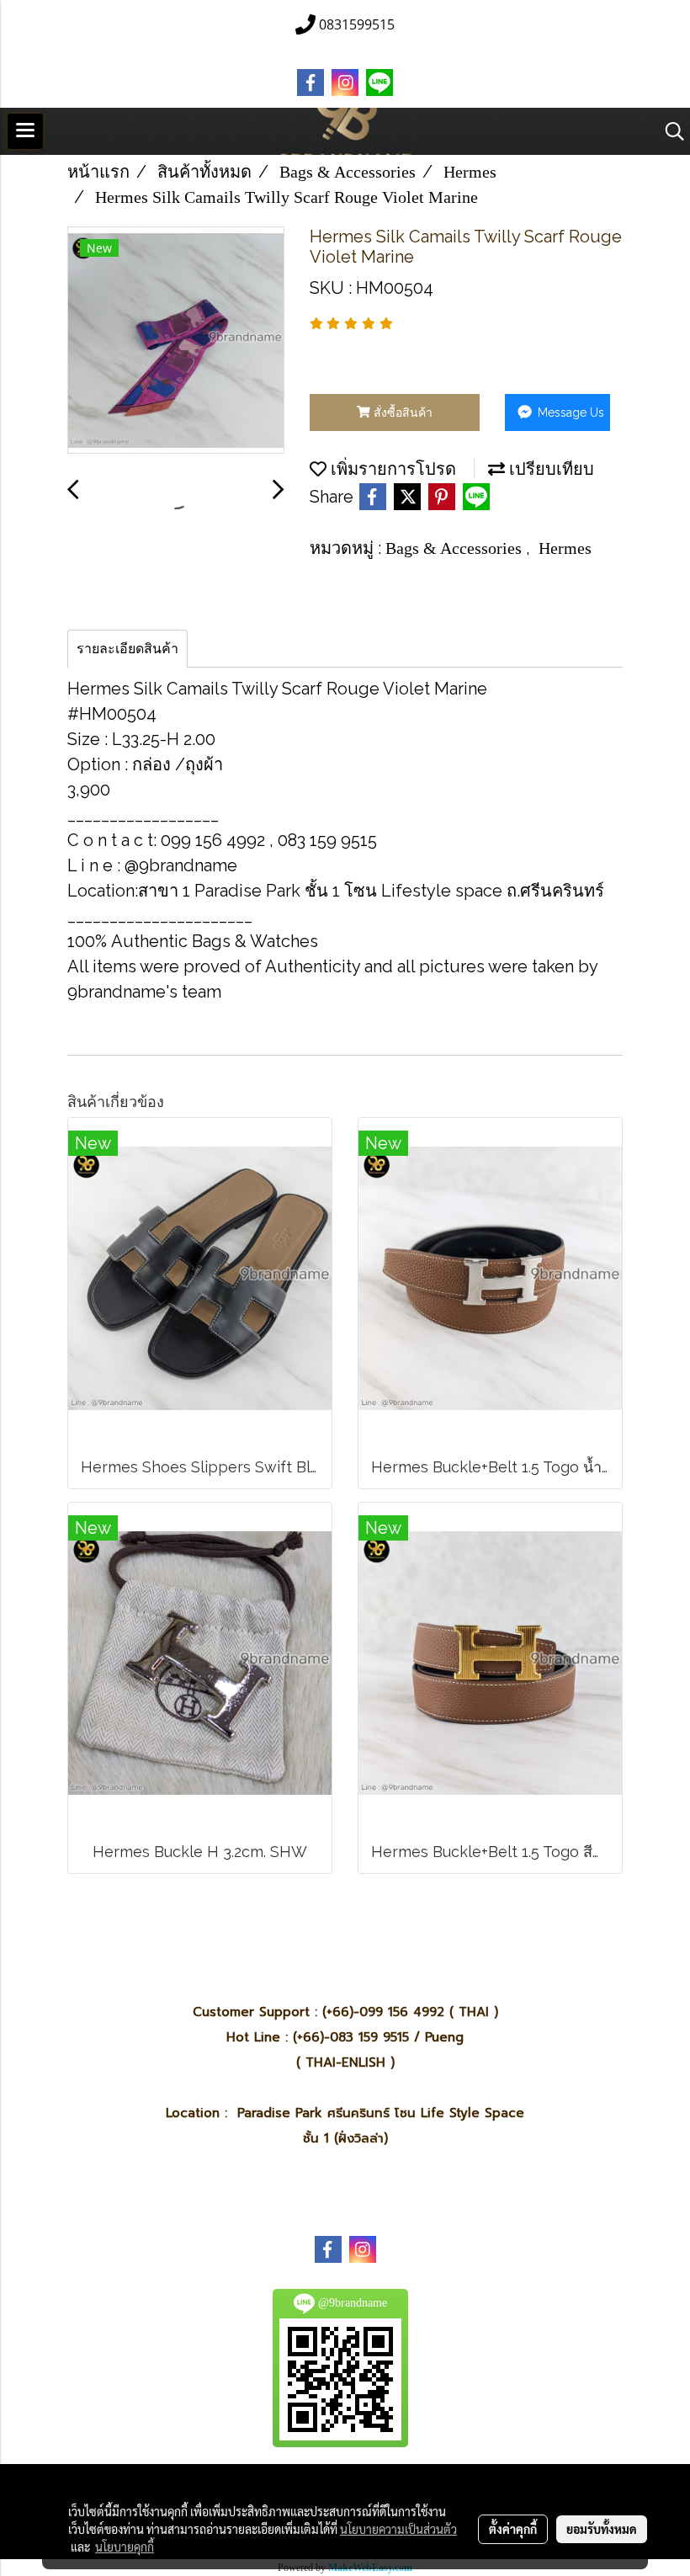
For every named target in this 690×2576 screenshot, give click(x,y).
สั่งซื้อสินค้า (401, 412)
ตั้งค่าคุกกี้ (513, 2529)
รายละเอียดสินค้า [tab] (127, 649)
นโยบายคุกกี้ (125, 2547)
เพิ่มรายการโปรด (391, 469)
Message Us (569, 412)
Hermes (565, 548)
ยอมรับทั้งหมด (602, 2529)
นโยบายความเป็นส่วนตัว (398, 2529)
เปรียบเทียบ (549, 469)
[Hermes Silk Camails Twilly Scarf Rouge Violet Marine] (176, 341)
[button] (669, 131)
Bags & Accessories (456, 548)
